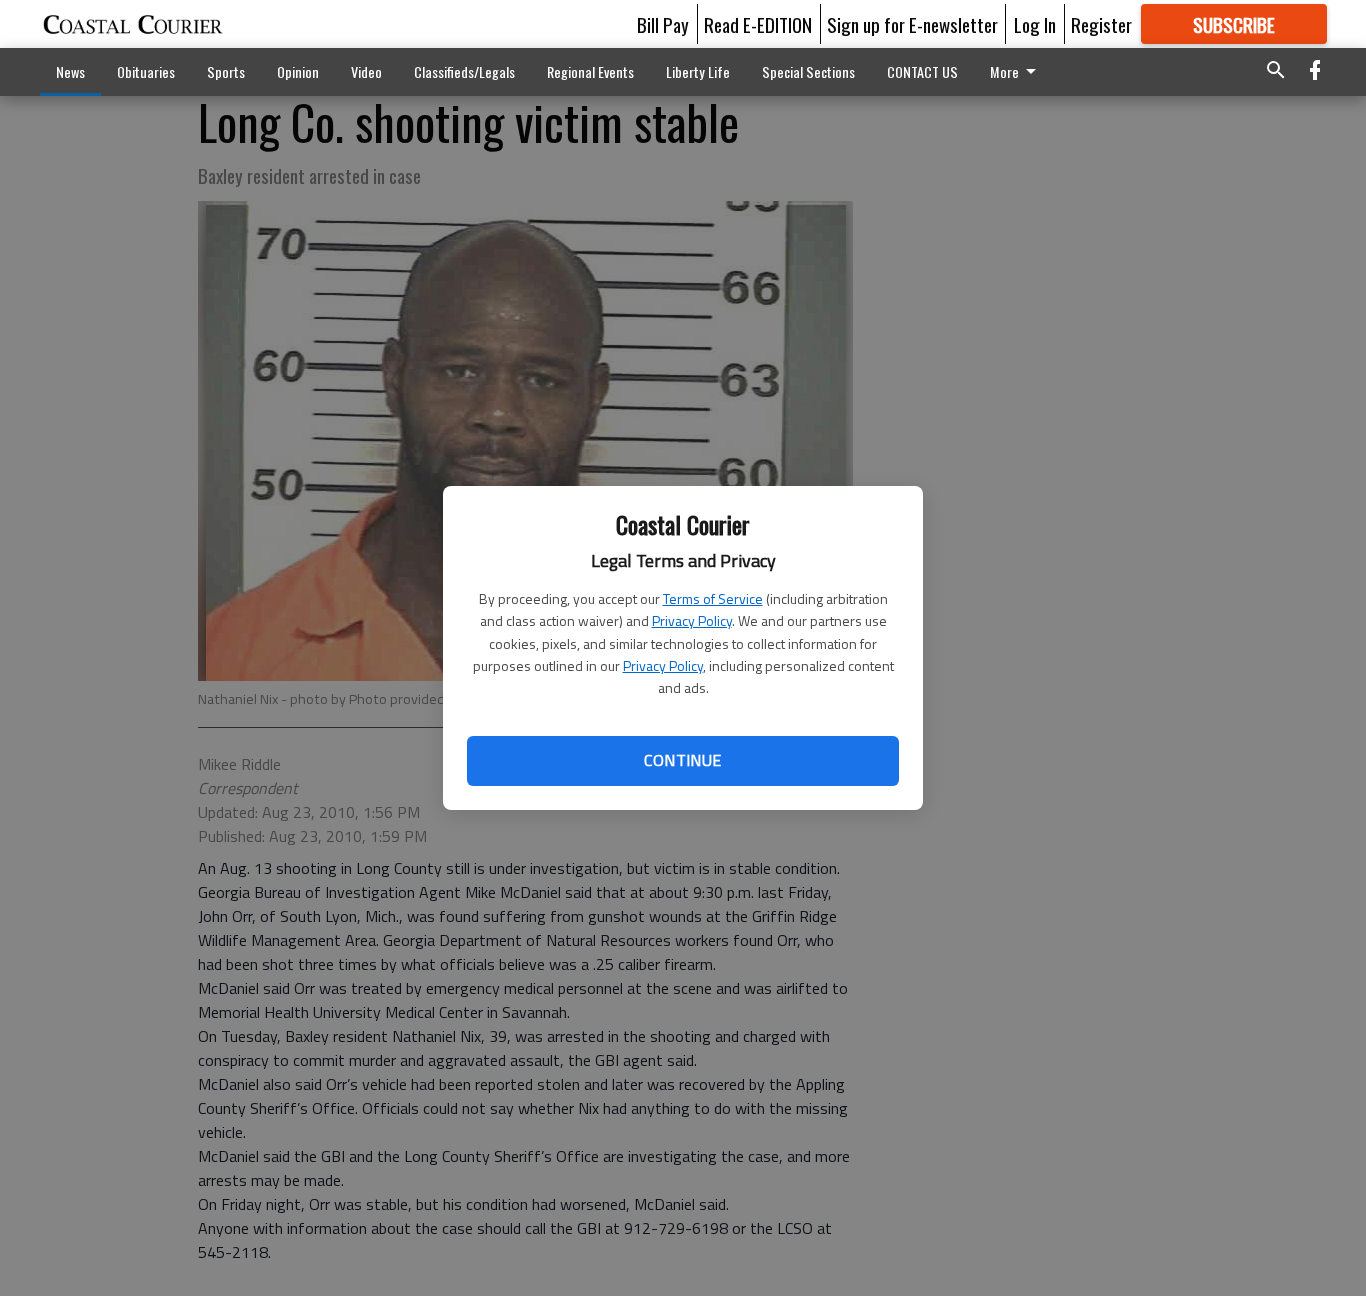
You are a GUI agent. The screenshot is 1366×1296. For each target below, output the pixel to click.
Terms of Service (713, 598)
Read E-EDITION (758, 24)
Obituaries (146, 71)
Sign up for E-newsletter (912, 24)
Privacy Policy (692, 620)
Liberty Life (698, 71)
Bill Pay (663, 24)
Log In (1035, 24)
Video (366, 71)
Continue (682, 760)
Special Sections (808, 71)
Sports (226, 71)
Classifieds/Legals (464, 71)
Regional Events (590, 71)
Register (1101, 24)
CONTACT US (922, 71)
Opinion (298, 71)
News (70, 71)
